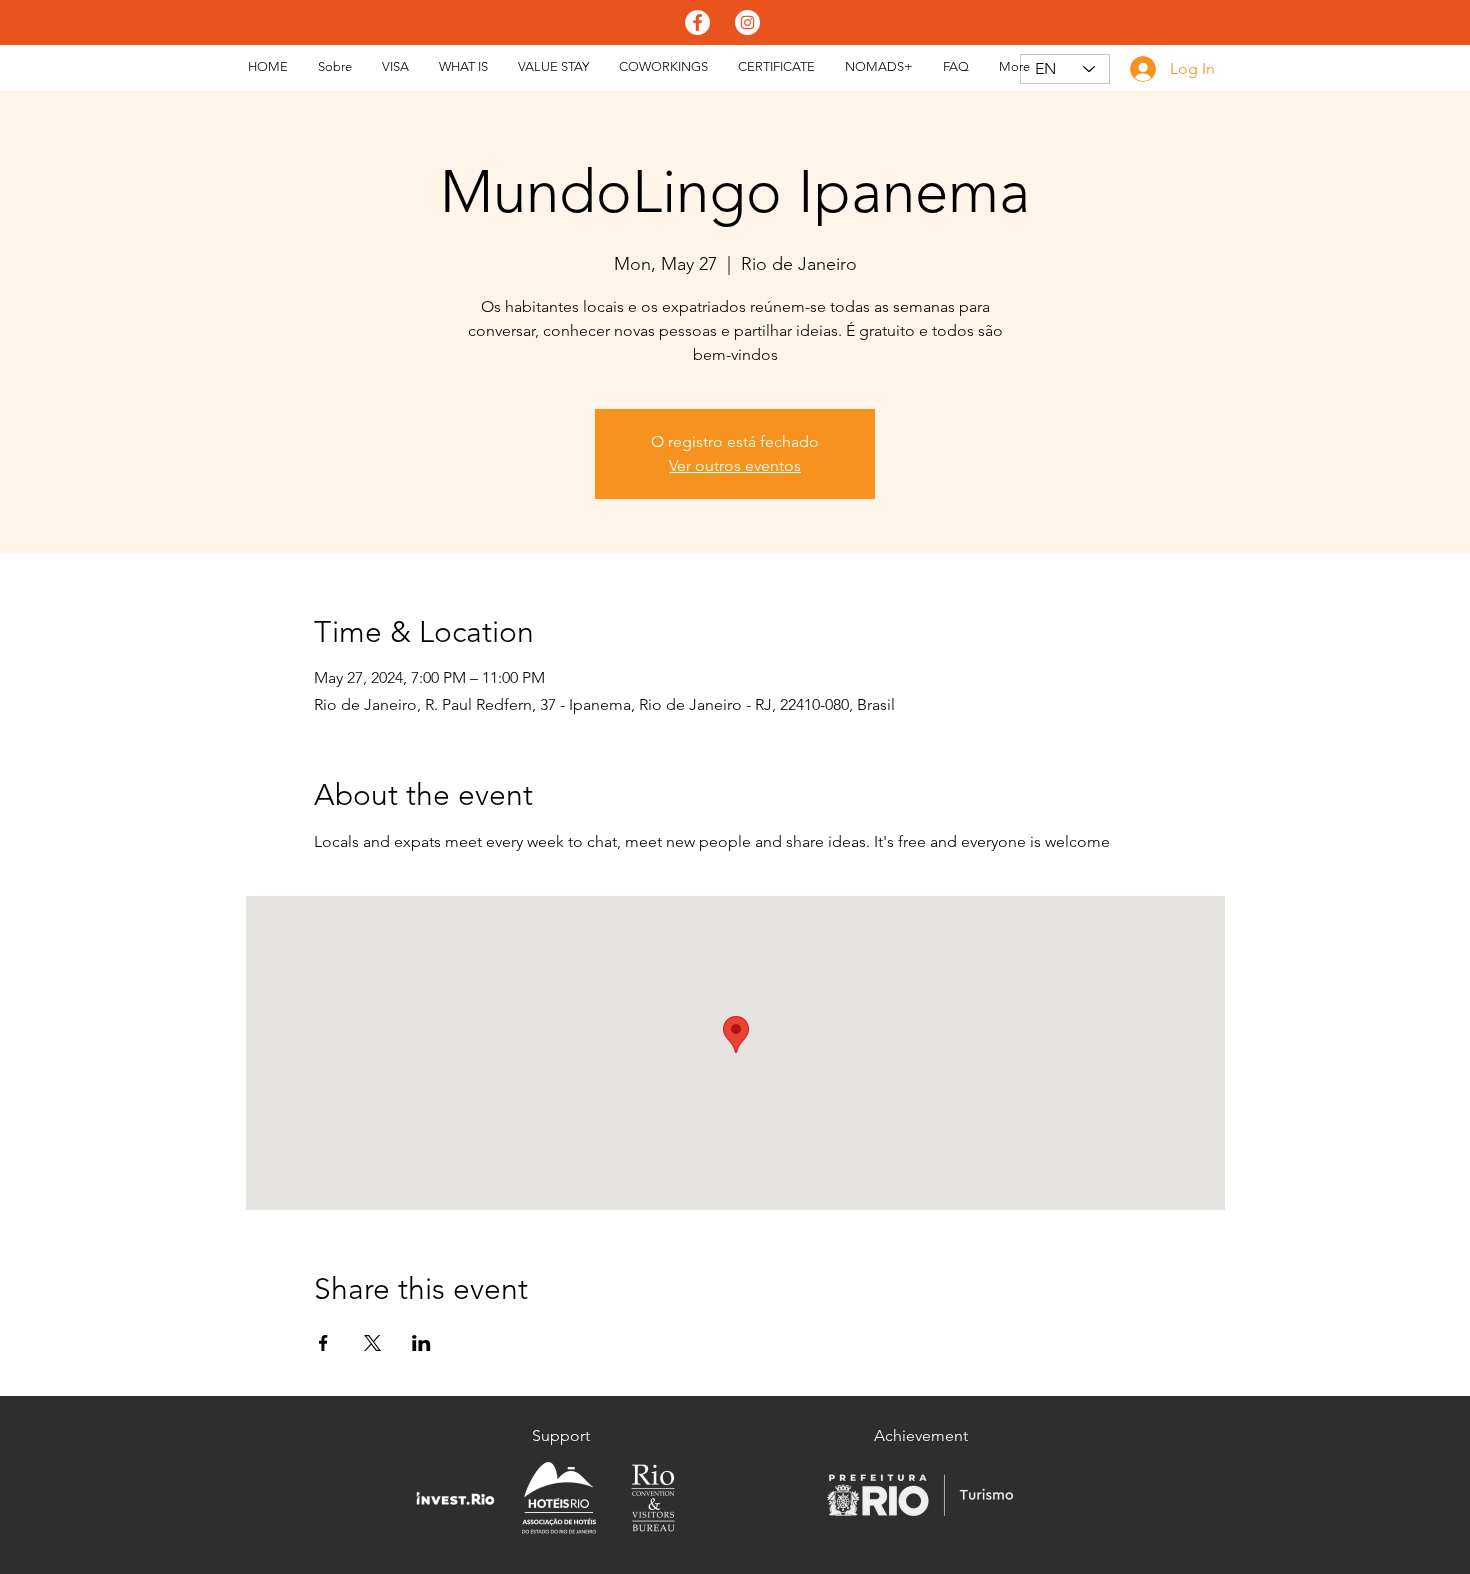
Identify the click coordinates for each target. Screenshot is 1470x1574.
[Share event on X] (372, 1343)
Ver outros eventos (735, 465)
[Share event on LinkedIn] (421, 1343)
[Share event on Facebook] (323, 1343)
